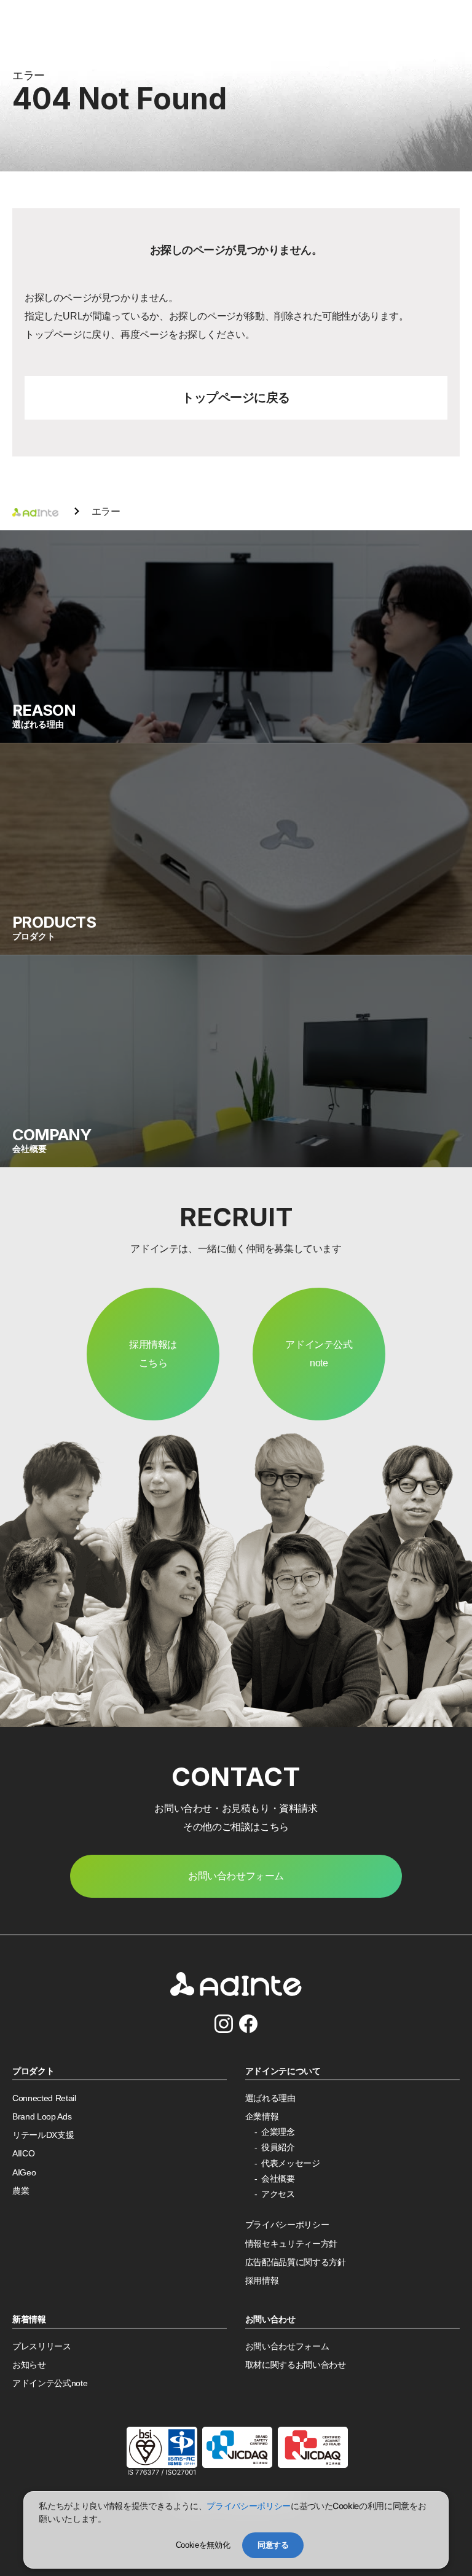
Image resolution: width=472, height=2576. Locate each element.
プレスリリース (42, 2347)
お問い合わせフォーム (287, 2347)
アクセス (278, 2194)
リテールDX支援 (43, 2135)
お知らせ (29, 2365)
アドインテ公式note (319, 1354)
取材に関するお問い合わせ (296, 2365)
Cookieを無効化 (203, 2545)
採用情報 (262, 2281)
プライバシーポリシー (287, 2225)
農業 (21, 2191)
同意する (273, 2545)
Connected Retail (44, 2098)
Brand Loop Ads (42, 2117)
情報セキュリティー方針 (291, 2244)
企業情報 (262, 2117)
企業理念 (278, 2132)
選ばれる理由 (270, 2098)
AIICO (23, 2154)
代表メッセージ (291, 2163)
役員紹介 (278, 2147)
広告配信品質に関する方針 (296, 2262)
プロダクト (33, 2071)
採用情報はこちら (153, 1354)
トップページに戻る (236, 397)
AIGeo (24, 2173)
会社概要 (278, 2179)
